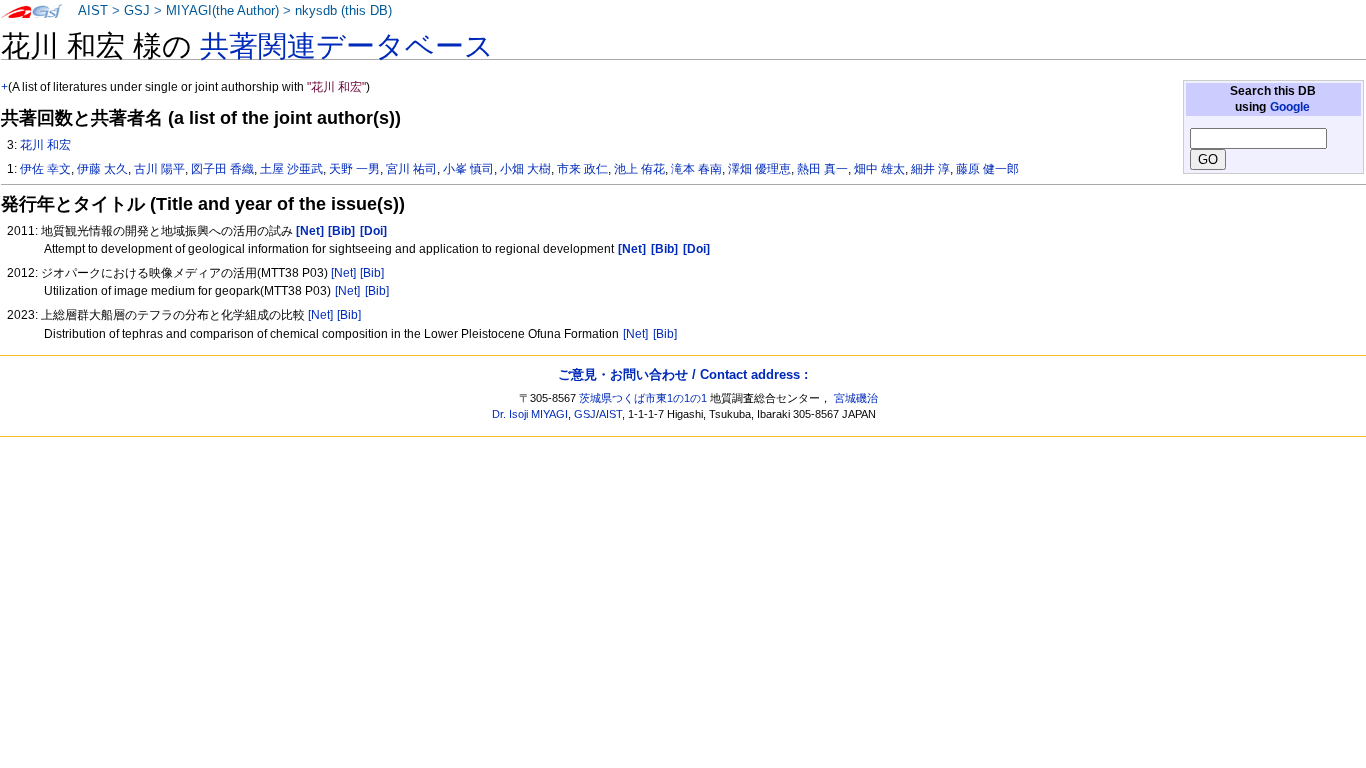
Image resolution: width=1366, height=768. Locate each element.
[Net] (343, 273)
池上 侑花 (639, 169)
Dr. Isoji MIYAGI (530, 414)
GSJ (137, 11)
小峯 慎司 (468, 169)
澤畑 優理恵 (759, 169)
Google (1290, 107)
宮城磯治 (856, 398)
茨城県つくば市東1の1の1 (643, 398)
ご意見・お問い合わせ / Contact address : (683, 374)
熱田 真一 (822, 169)
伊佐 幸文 (45, 169)
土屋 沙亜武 (291, 169)
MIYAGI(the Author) (222, 11)
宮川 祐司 (411, 169)
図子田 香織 (222, 169)
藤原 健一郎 (987, 169)
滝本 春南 (696, 169)
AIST (93, 11)
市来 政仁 (582, 169)
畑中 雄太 (879, 169)
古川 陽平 (159, 169)
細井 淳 (930, 169)
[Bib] (372, 273)
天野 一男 (354, 169)
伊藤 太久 (102, 169)
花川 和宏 (45, 145)
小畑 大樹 (525, 169)
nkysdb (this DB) (343, 11)
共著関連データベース (347, 46)
